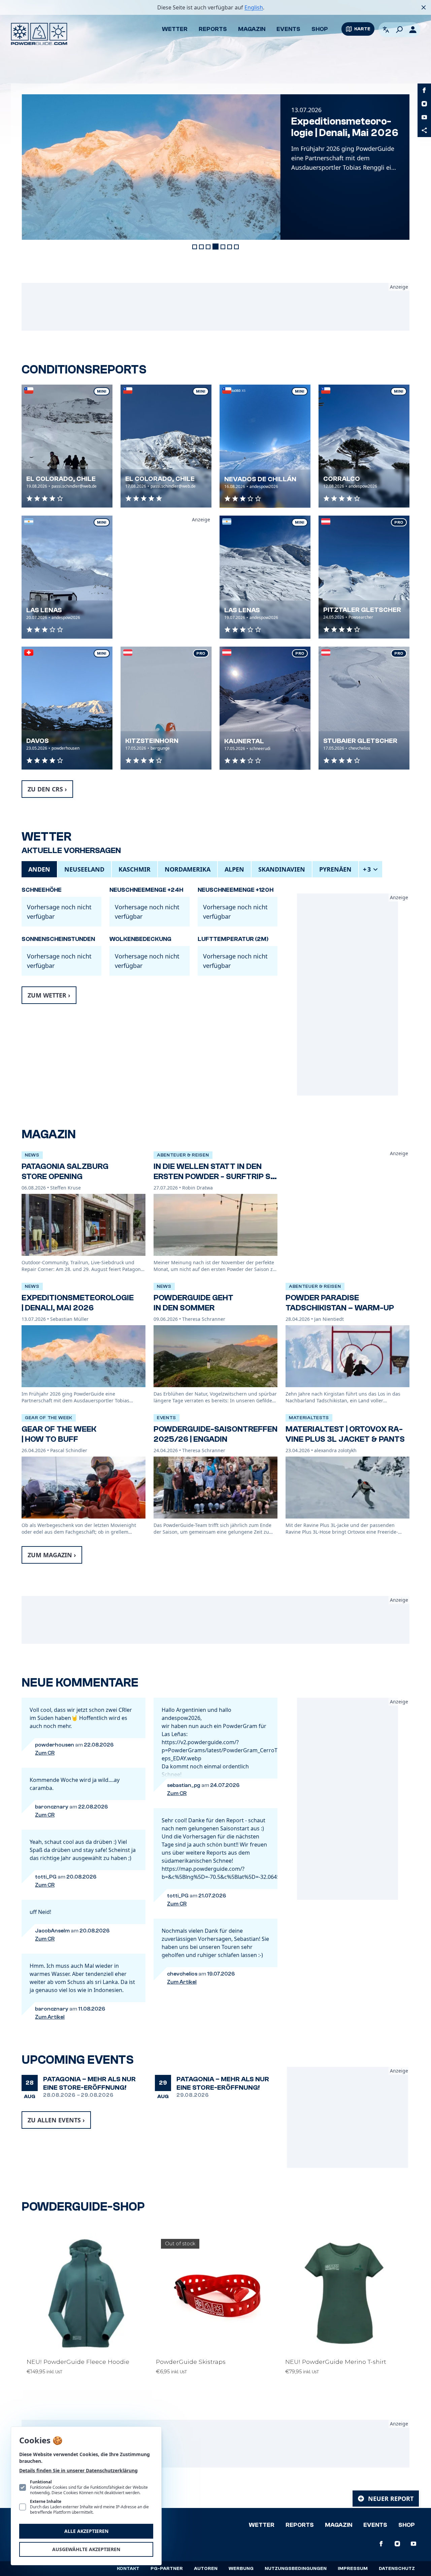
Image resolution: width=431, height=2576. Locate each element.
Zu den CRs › (47, 789)
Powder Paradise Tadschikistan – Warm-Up (340, 1303)
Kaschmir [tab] (135, 869)
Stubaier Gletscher (360, 741)
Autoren (206, 2569)
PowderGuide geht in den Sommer (193, 1303)
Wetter (175, 29)
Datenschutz (397, 2569)
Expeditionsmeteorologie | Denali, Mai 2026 (344, 127)
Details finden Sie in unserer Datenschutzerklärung (78, 2470)
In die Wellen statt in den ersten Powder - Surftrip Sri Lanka (215, 1177)
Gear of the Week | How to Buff (59, 1434)
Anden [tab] (39, 869)
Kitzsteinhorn (152, 741)
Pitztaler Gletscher (362, 610)
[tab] (195, 247)
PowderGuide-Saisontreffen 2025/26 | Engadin (215, 1434)
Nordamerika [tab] (188, 869)
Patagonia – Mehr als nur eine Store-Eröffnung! (89, 2083)
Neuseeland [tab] (84, 869)
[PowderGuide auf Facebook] (424, 90)
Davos (38, 741)
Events (288, 29)
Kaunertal (244, 741)
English (254, 7)
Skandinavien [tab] (282, 869)
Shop (320, 29)
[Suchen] (399, 30)
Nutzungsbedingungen (296, 2569)
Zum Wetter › (49, 995)
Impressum (353, 2569)
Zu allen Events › (56, 2120)
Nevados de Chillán (260, 479)
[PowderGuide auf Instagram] (424, 104)
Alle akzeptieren (86, 2531)
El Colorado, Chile (61, 479)
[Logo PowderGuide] (39, 34)
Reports (213, 29)
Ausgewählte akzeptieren (86, 2549)
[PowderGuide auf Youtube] (424, 117)
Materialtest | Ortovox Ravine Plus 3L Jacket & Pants (345, 1434)
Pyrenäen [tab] (335, 869)
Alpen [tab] (234, 869)
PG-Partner (167, 2569)
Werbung (241, 2569)
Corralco (342, 479)
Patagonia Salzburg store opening (65, 1171)
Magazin (252, 29)
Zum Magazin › (52, 1555)
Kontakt (128, 2569)
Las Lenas (44, 610)
